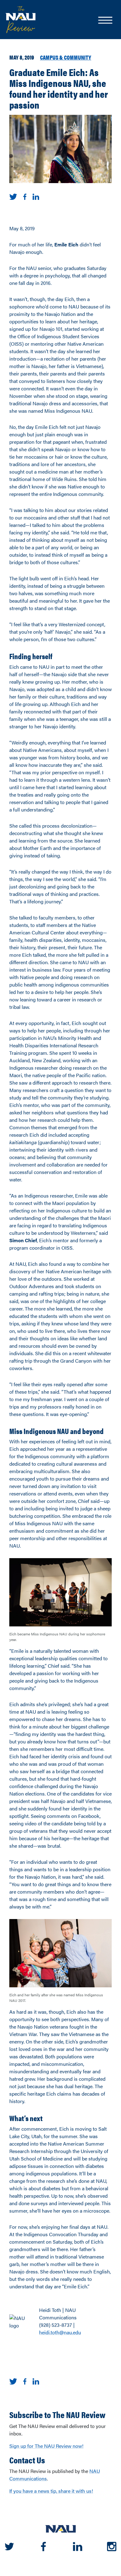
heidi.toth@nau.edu (60, 2332)
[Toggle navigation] (105, 21)
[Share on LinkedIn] (36, 196)
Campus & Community (66, 57)
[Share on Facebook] (25, 196)
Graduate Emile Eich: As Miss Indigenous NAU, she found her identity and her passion (59, 88)
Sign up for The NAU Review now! (46, 2446)
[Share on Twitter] (13, 196)
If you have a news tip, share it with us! (51, 2491)
